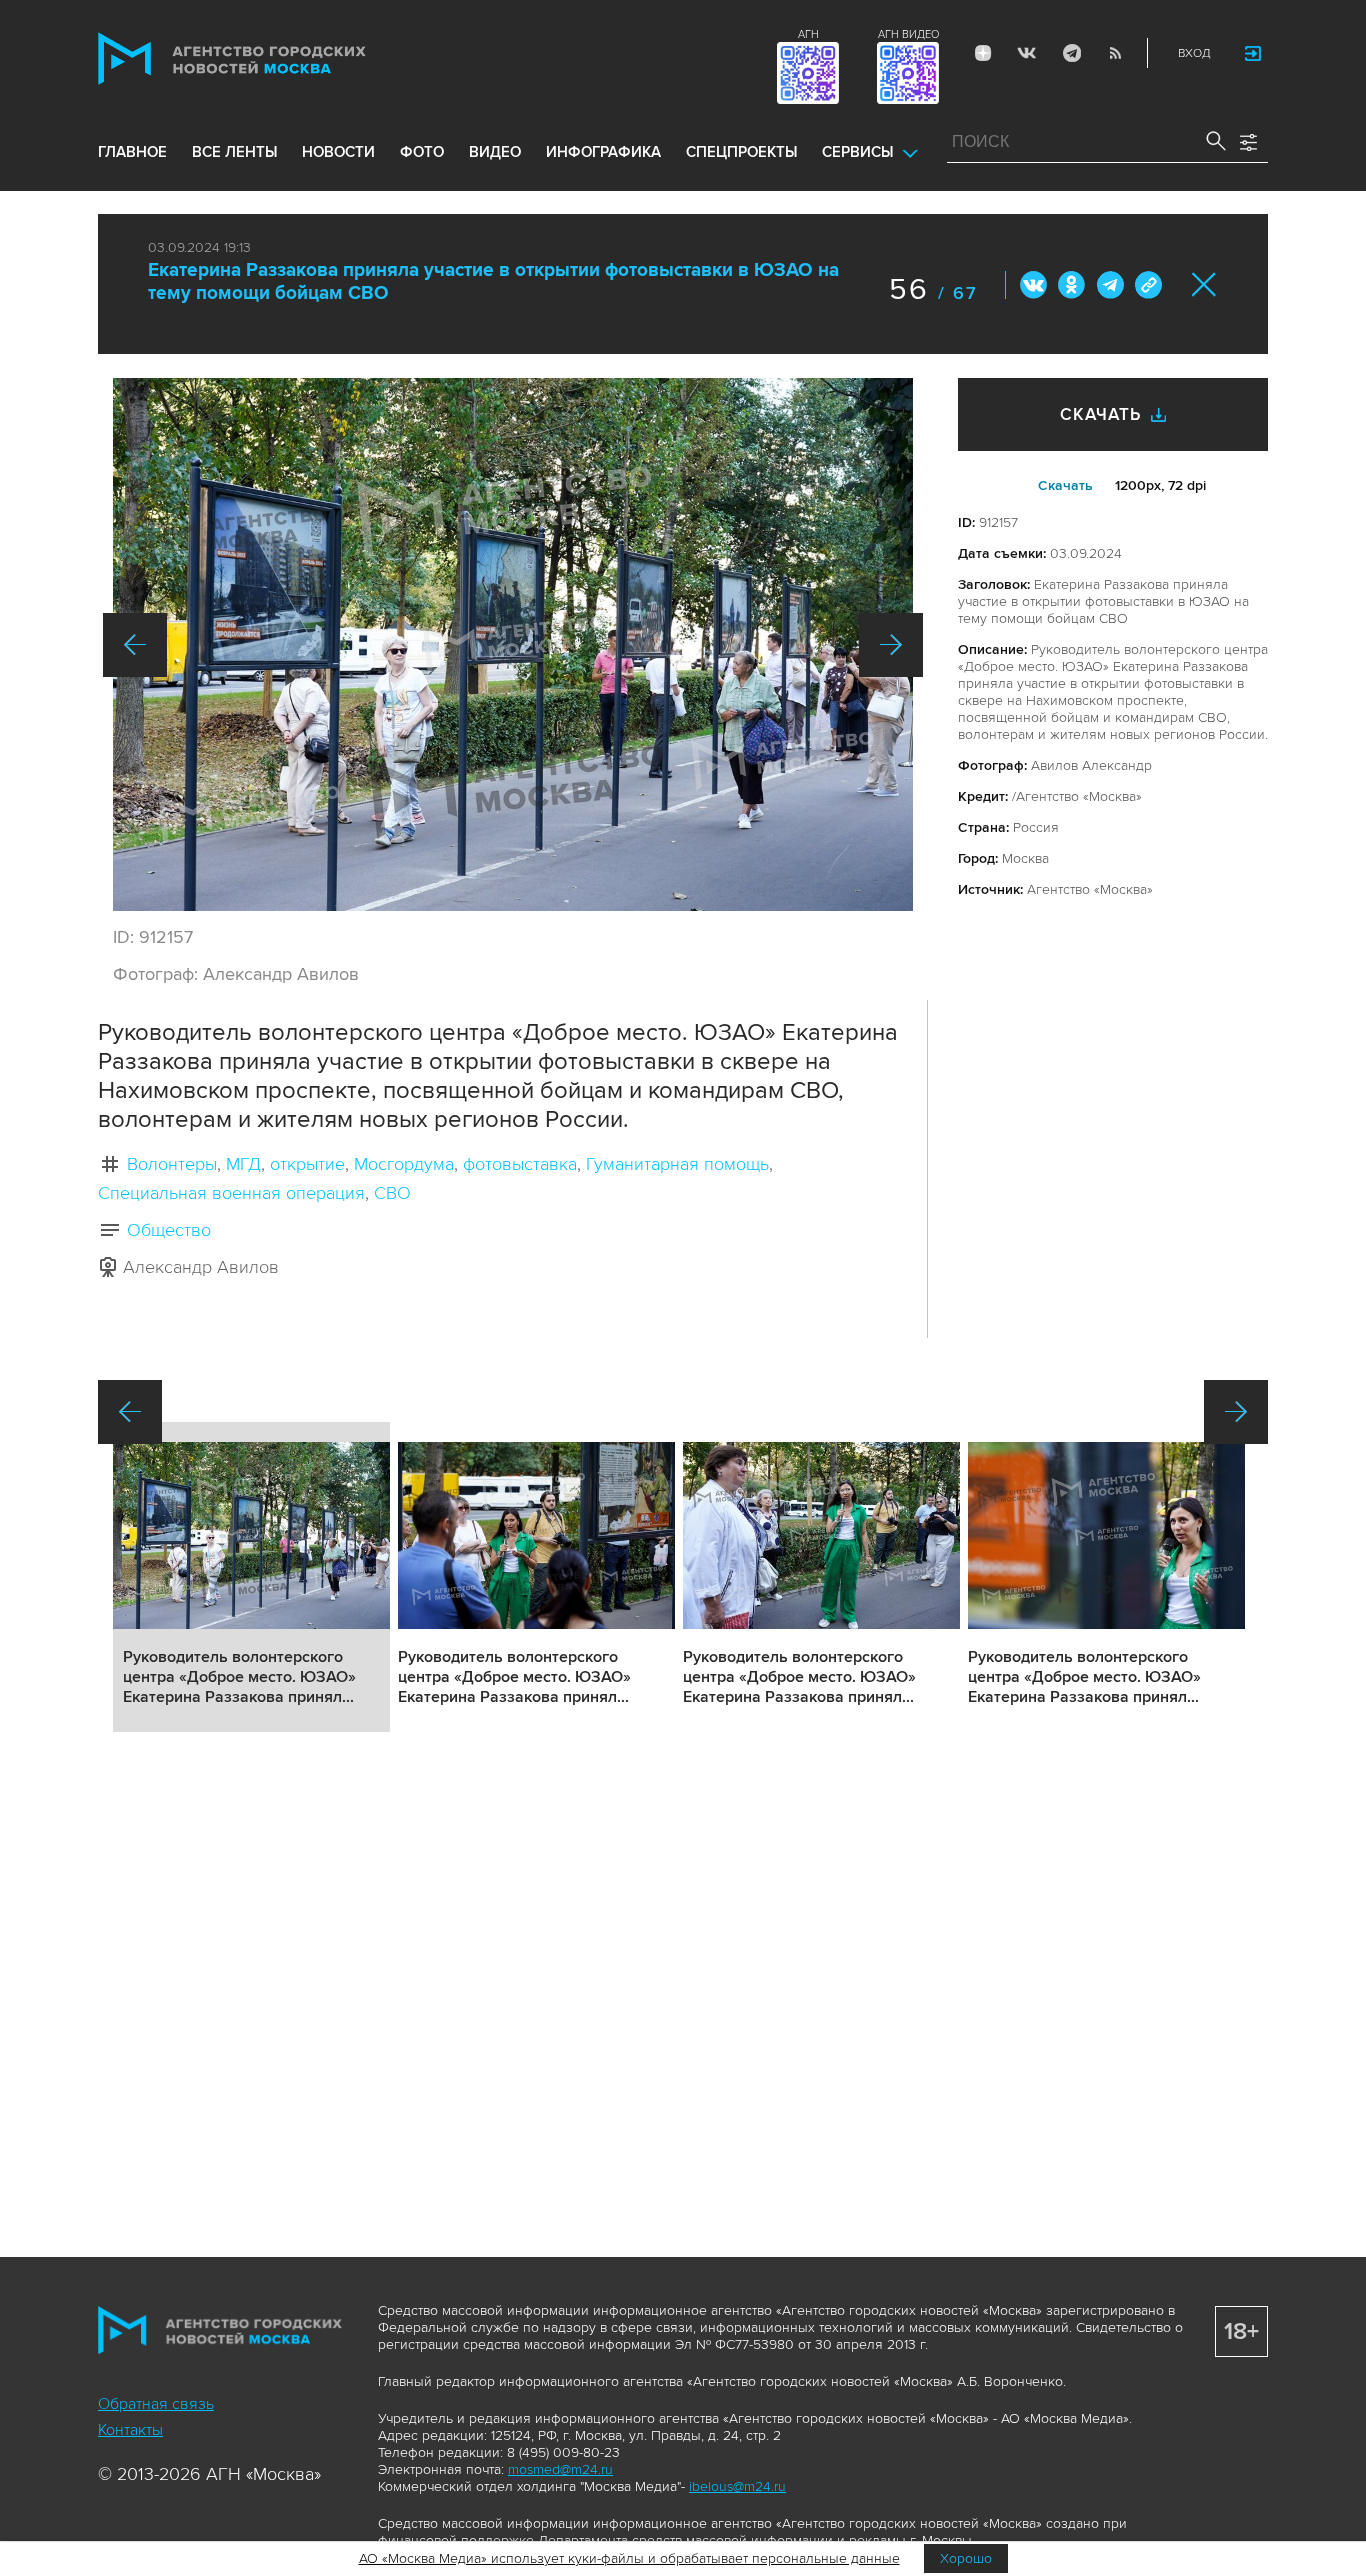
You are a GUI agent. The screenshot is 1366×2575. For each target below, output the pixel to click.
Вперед (891, 645)
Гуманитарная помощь (677, 1164)
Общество (169, 1230)
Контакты (130, 2430)
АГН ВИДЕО (908, 34)
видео (495, 152)
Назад (135, 645)
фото (422, 152)
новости (338, 152)
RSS (1115, 53)
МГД (243, 1164)
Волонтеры (172, 1164)
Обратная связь (156, 2404)
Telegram (1071, 53)
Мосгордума (404, 1164)
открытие (307, 1164)
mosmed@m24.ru (560, 2469)
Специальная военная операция (231, 1193)
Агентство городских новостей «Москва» (270, 58)
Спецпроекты (741, 152)
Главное (132, 152)
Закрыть (1204, 284)
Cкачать (1065, 485)
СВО (392, 1193)
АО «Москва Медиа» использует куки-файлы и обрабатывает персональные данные (629, 2558)
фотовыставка (520, 1164)
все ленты (234, 152)
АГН (808, 34)
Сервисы (857, 152)
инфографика (603, 152)
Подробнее (251, 1577)
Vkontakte (1027, 53)
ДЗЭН (983, 53)
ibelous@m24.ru (737, 2486)
